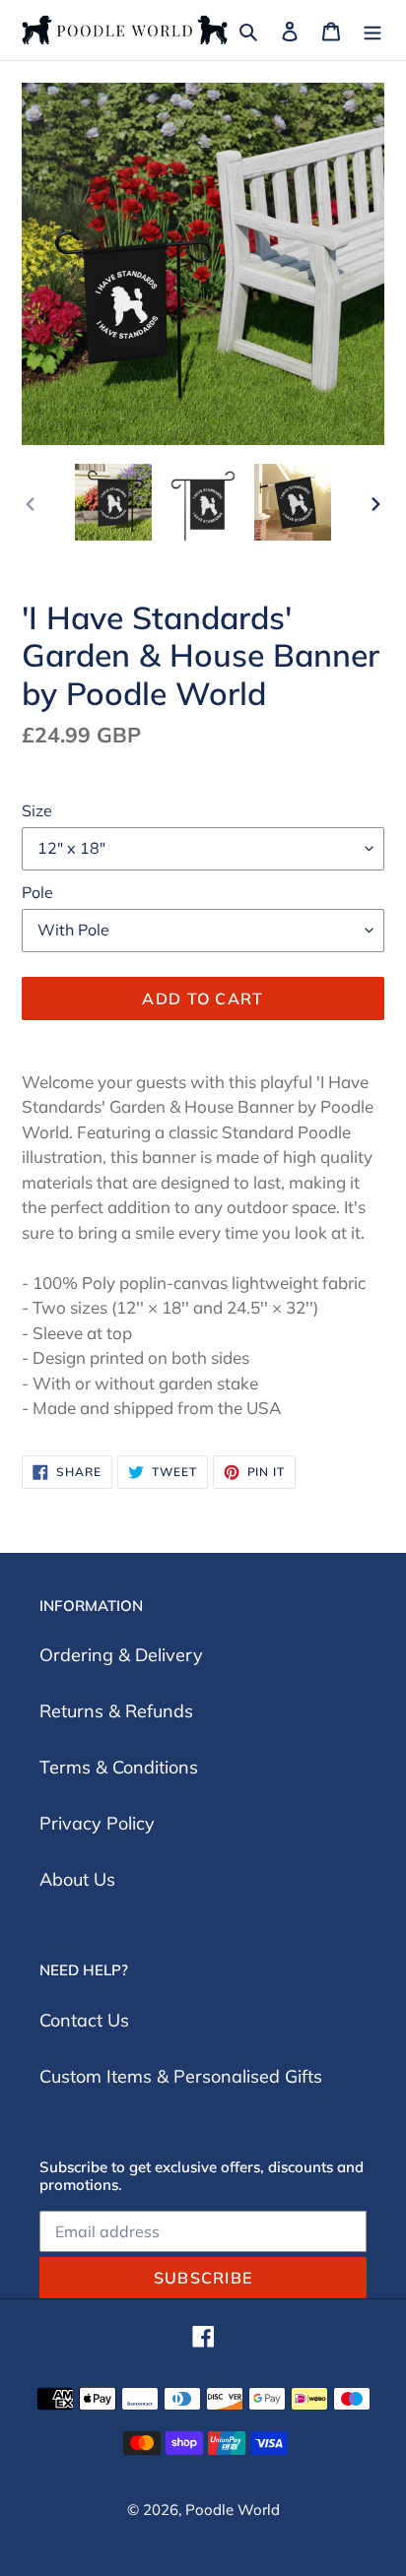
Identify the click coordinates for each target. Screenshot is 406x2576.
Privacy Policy (97, 1823)
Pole (37, 892)
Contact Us (84, 2020)
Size (37, 810)
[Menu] (372, 30)
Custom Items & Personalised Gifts (181, 2076)
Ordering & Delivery (121, 1655)
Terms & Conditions (119, 1767)
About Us (77, 1879)
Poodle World (233, 2510)
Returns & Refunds (116, 1711)
